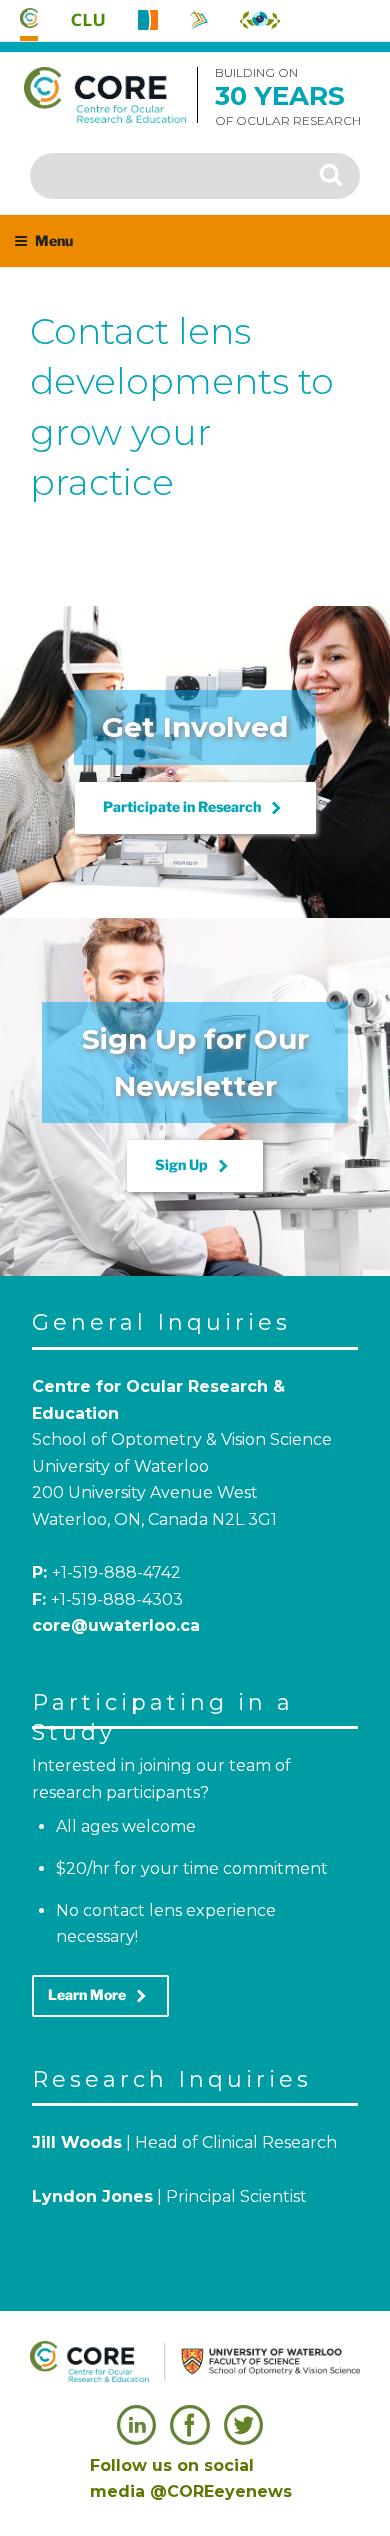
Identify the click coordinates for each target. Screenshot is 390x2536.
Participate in (195, 808)
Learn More (100, 1996)
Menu (54, 240)
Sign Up (195, 1166)
